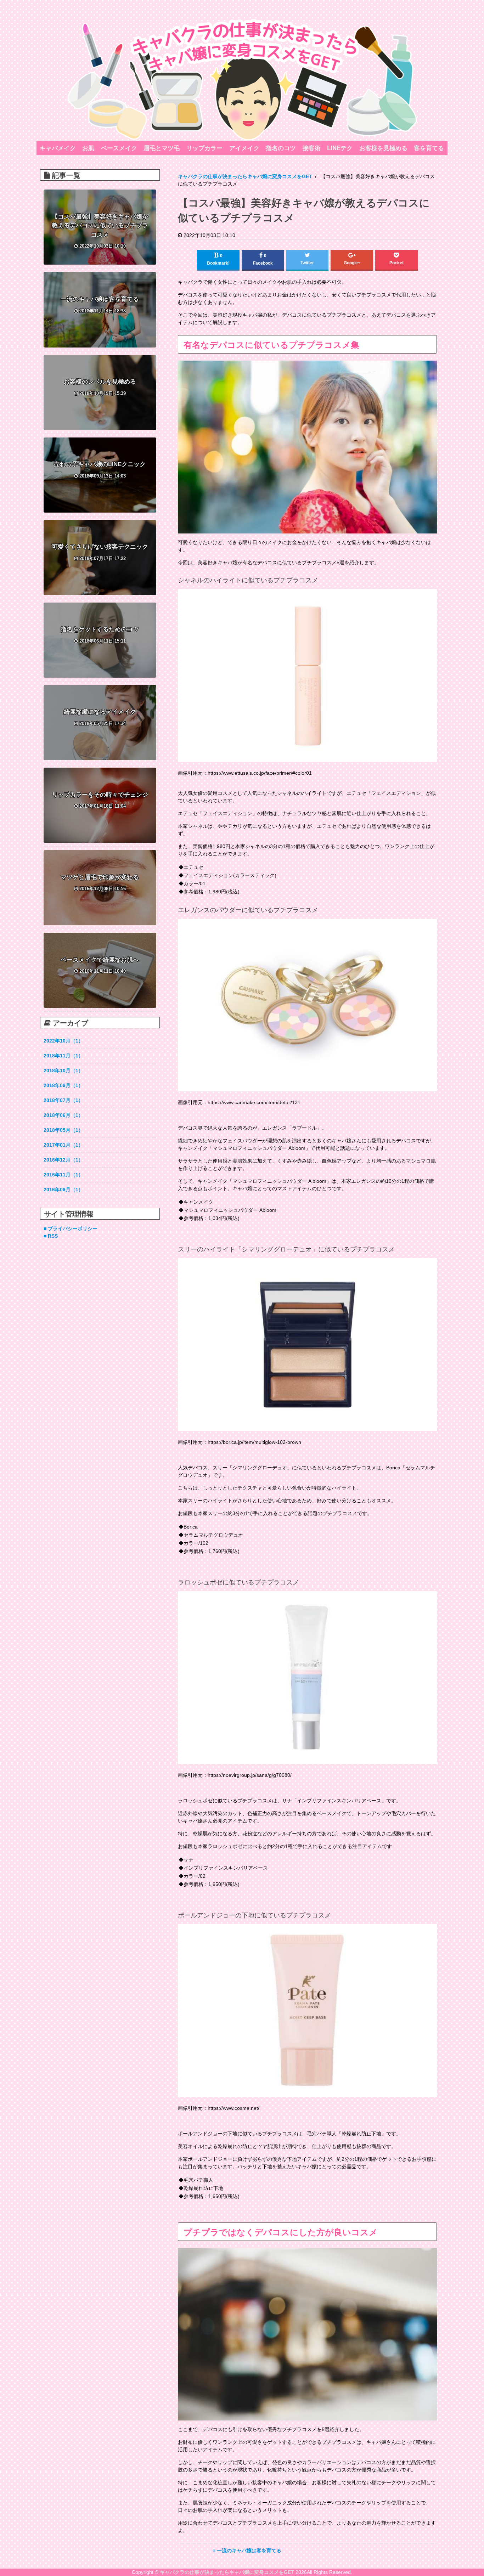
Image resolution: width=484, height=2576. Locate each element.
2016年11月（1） (63, 1175)
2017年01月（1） (63, 1145)
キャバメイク (58, 148)
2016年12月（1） (63, 1160)
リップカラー (204, 148)
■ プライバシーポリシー (71, 1228)
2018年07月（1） (63, 1100)
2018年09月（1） (63, 1085)
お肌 (88, 148)
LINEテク (340, 148)
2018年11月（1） (63, 1056)
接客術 (312, 148)
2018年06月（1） (63, 1115)
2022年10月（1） (63, 1041)
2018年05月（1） (63, 1130)
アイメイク (244, 148)
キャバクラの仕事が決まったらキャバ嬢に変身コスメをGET (227, 2572)
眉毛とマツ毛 (162, 148)
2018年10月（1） (63, 1070)
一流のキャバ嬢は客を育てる (248, 2550)
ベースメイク (119, 148)
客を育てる (429, 148)
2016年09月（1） (63, 1190)
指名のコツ (281, 148)
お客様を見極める (383, 148)
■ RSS (51, 1236)
